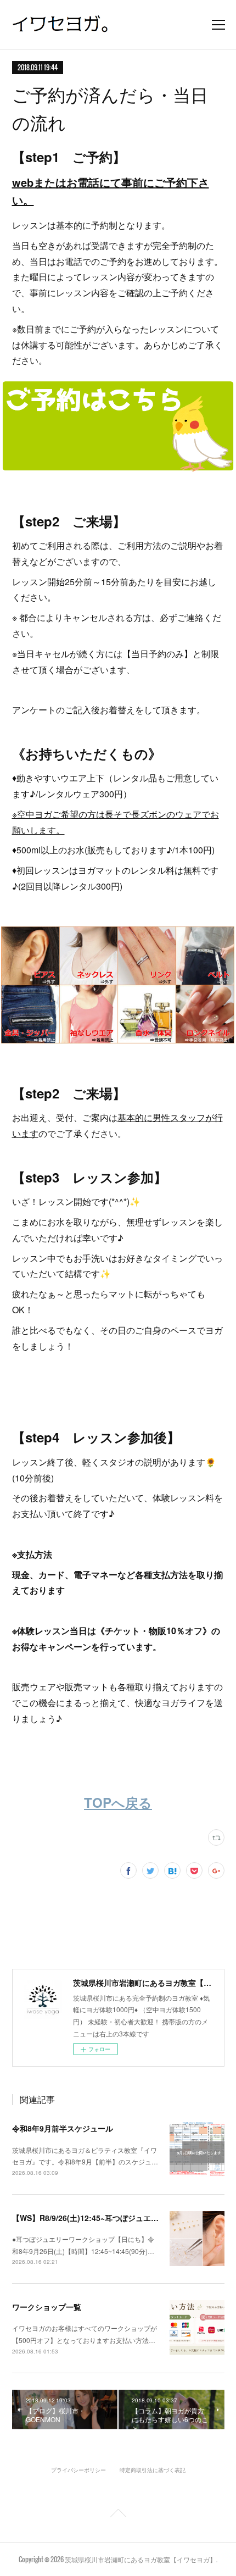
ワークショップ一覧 (47, 2307)
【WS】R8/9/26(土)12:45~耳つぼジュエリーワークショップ (116, 2218)
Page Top (118, 2515)
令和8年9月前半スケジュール (63, 2128)
